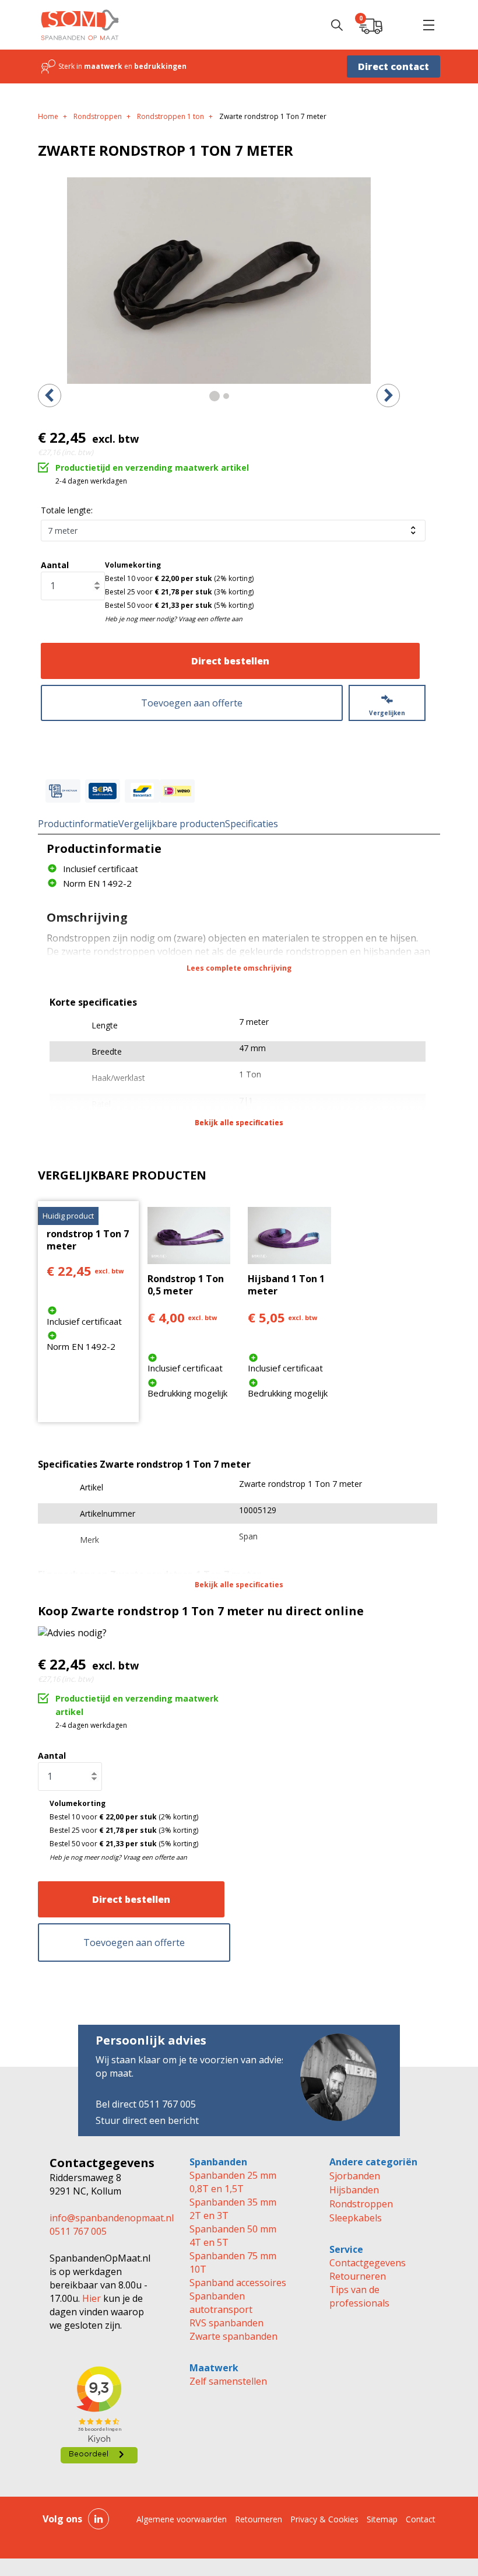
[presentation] (50, 395)
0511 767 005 (78, 2231)
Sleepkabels (356, 2218)
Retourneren (358, 2276)
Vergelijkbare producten (172, 824)
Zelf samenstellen (228, 2381)
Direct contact (393, 66)
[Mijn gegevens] (400, 25)
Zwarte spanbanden (233, 2336)
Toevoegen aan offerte (192, 703)
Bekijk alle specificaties (239, 1123)
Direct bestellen (230, 661)
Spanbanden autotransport (221, 2303)
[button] (428, 25)
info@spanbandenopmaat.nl (112, 2218)
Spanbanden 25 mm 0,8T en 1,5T (233, 2182)
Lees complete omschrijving (239, 968)
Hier (90, 2298)
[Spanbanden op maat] (80, 25)
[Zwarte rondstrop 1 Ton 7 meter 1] (219, 281)
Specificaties (252, 824)
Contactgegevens (368, 2263)
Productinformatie (78, 824)
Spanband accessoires (238, 2283)
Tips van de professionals (359, 2296)
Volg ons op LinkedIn (99, 2519)
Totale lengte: (67, 510)
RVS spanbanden (226, 2323)
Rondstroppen (361, 2204)
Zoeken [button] (337, 25)
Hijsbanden (354, 2190)
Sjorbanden (355, 2176)
